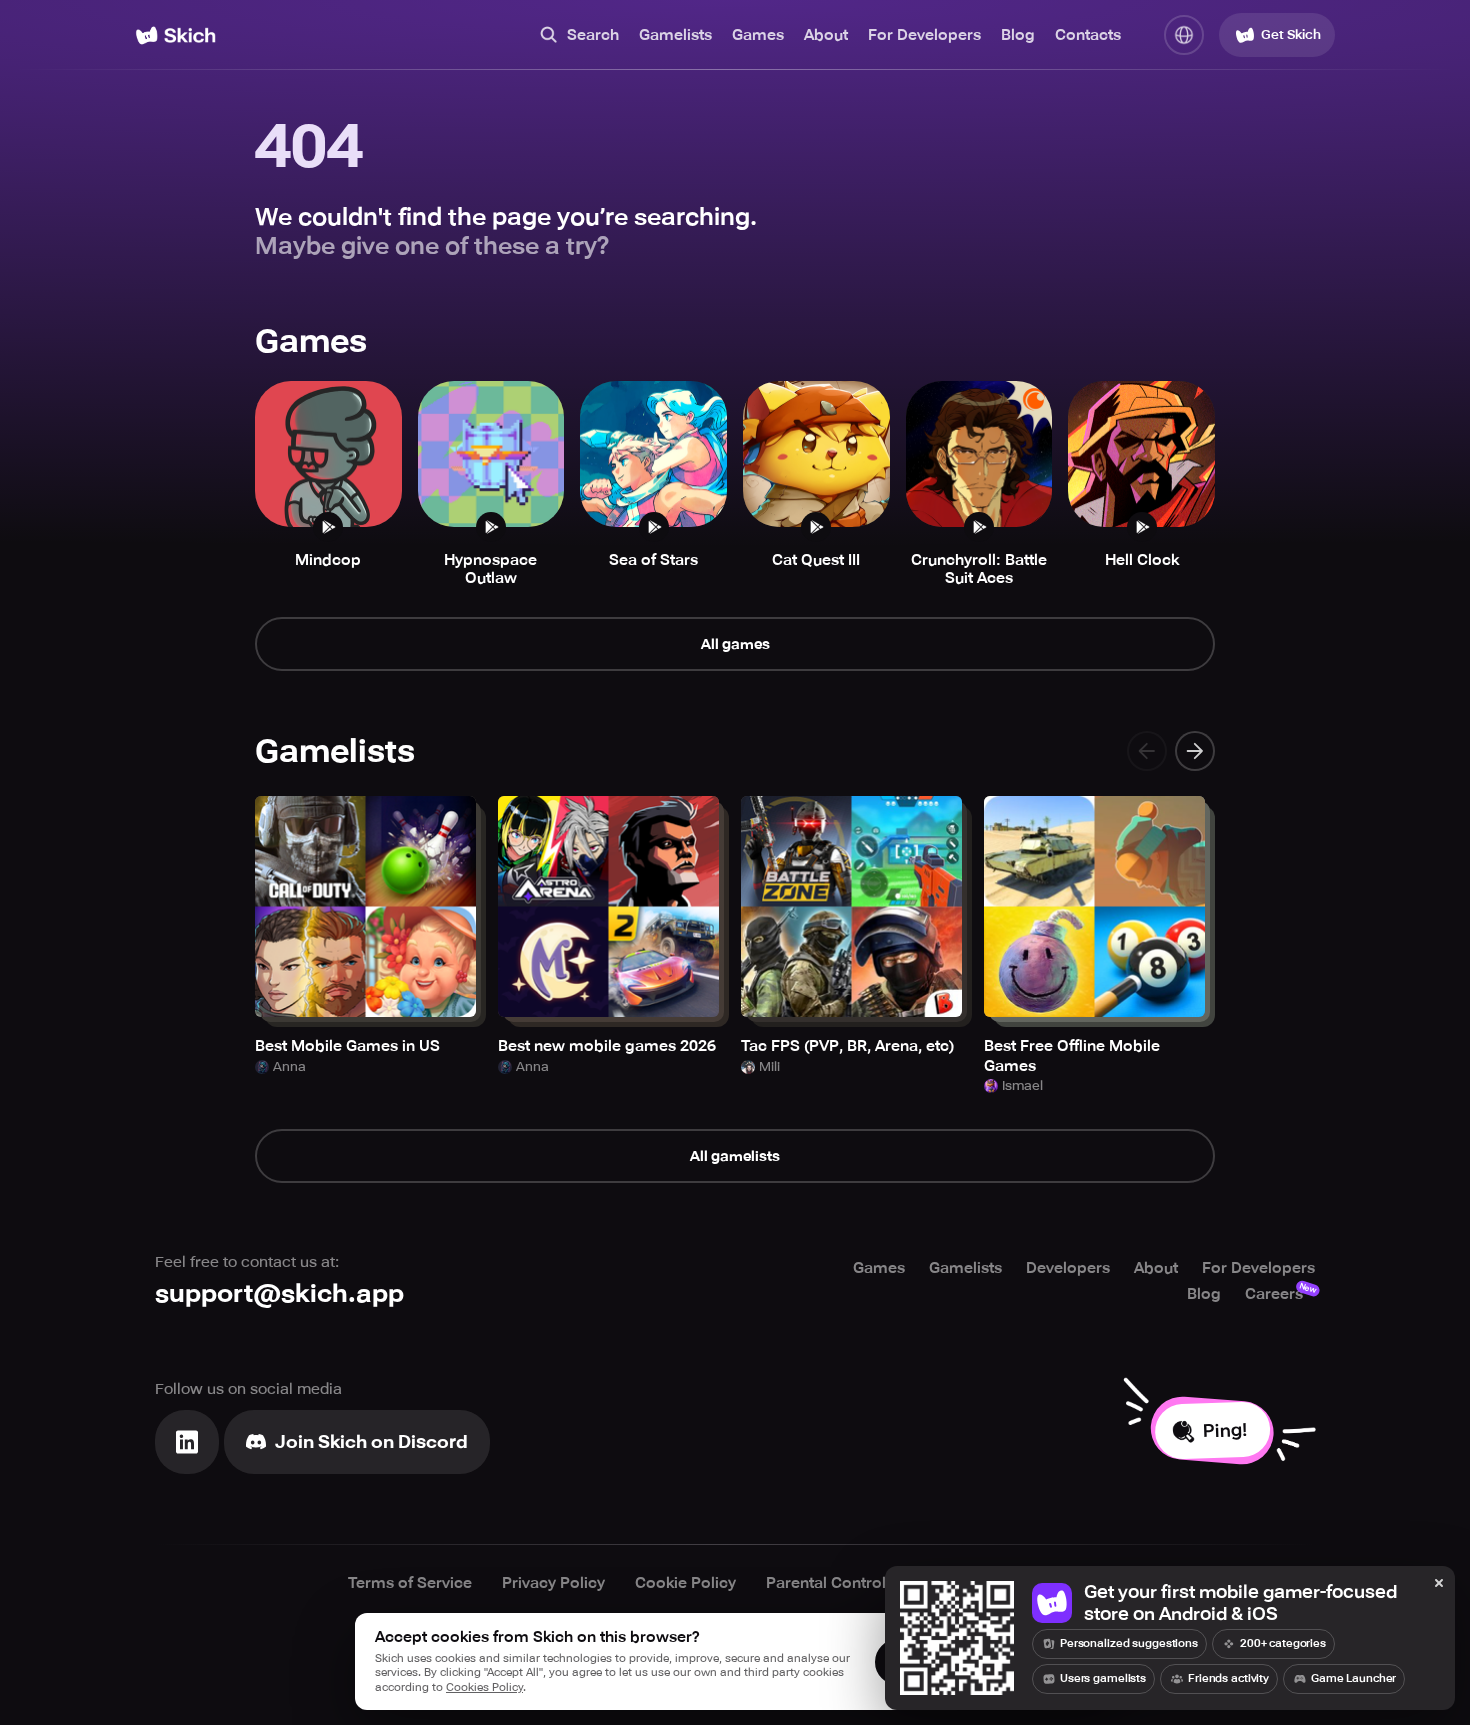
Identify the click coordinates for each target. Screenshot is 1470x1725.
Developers (1068, 1268)
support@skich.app (279, 1293)
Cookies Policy (484, 1687)
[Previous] (1147, 751)
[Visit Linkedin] (187, 1442)
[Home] (175, 35)
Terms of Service (410, 1583)
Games (758, 35)
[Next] (1195, 751)
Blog (1018, 35)
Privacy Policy (553, 1583)
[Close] (1439, 1584)
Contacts (1088, 35)
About (826, 35)
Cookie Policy (685, 1583)
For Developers (924, 35)
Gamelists (675, 35)
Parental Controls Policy (854, 1583)
